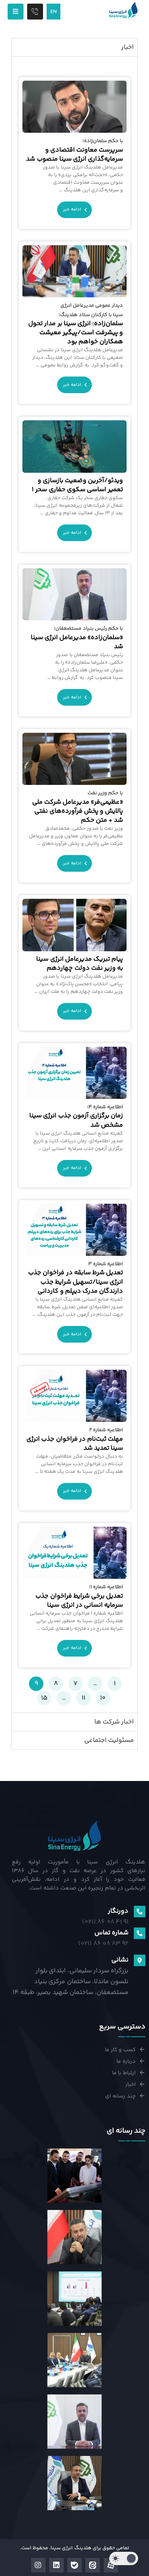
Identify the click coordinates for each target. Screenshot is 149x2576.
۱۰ (101, 1697)
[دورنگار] (140, 1912)
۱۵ (42, 1697)
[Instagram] (38, 2565)
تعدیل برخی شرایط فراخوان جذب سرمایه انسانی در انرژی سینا (79, 1597)
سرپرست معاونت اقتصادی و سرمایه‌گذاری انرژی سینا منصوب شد (74, 150)
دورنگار (118, 1911)
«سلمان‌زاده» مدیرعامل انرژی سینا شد (77, 638)
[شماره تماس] (140, 1933)
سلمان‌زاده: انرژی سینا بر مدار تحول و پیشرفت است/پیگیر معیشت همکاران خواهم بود (76, 324)
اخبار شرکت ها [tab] (114, 1722)
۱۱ (81, 1697)
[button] (16, 12)
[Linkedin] (56, 2565)
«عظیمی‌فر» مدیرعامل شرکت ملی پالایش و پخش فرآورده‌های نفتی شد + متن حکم (78, 807)
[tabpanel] (75, 885)
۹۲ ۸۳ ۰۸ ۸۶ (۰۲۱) (103, 1944)
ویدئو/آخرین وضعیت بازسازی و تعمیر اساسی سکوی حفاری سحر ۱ (77, 485)
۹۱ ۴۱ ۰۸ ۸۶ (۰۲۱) (105, 1922)
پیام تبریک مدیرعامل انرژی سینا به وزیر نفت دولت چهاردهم (80, 964)
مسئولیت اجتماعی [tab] (109, 1740)
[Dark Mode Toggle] (124, 2558)
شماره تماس (111, 1933)
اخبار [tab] (127, 47)
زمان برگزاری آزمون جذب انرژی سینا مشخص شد (76, 1117)
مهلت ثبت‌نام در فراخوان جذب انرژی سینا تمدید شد (75, 1440)
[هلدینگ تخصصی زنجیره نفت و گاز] (123, 10)
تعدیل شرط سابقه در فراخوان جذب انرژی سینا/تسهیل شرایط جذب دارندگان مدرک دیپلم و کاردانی (76, 1278)
